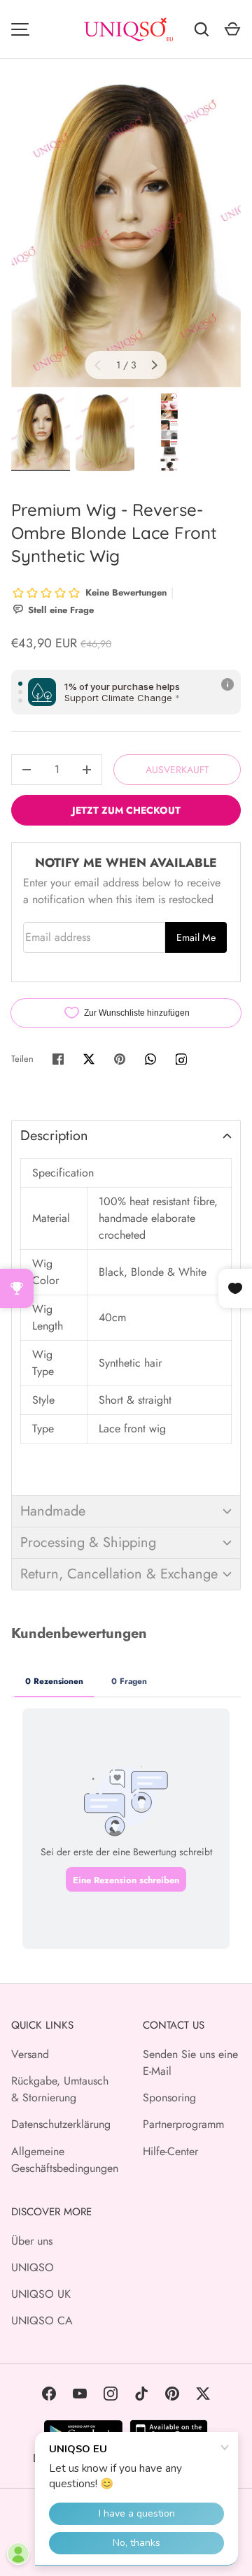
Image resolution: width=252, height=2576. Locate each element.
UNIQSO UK (41, 2294)
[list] (126, 235)
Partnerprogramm (183, 2124)
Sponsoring (169, 2098)
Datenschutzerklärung (61, 2124)
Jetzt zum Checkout (126, 810)
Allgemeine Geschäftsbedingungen (65, 2160)
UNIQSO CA (42, 2320)
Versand (30, 2054)
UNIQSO (33, 2267)
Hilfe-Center (170, 2151)
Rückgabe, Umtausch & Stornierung (60, 2089)
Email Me (196, 937)
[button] (126, 1136)
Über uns (32, 2241)
